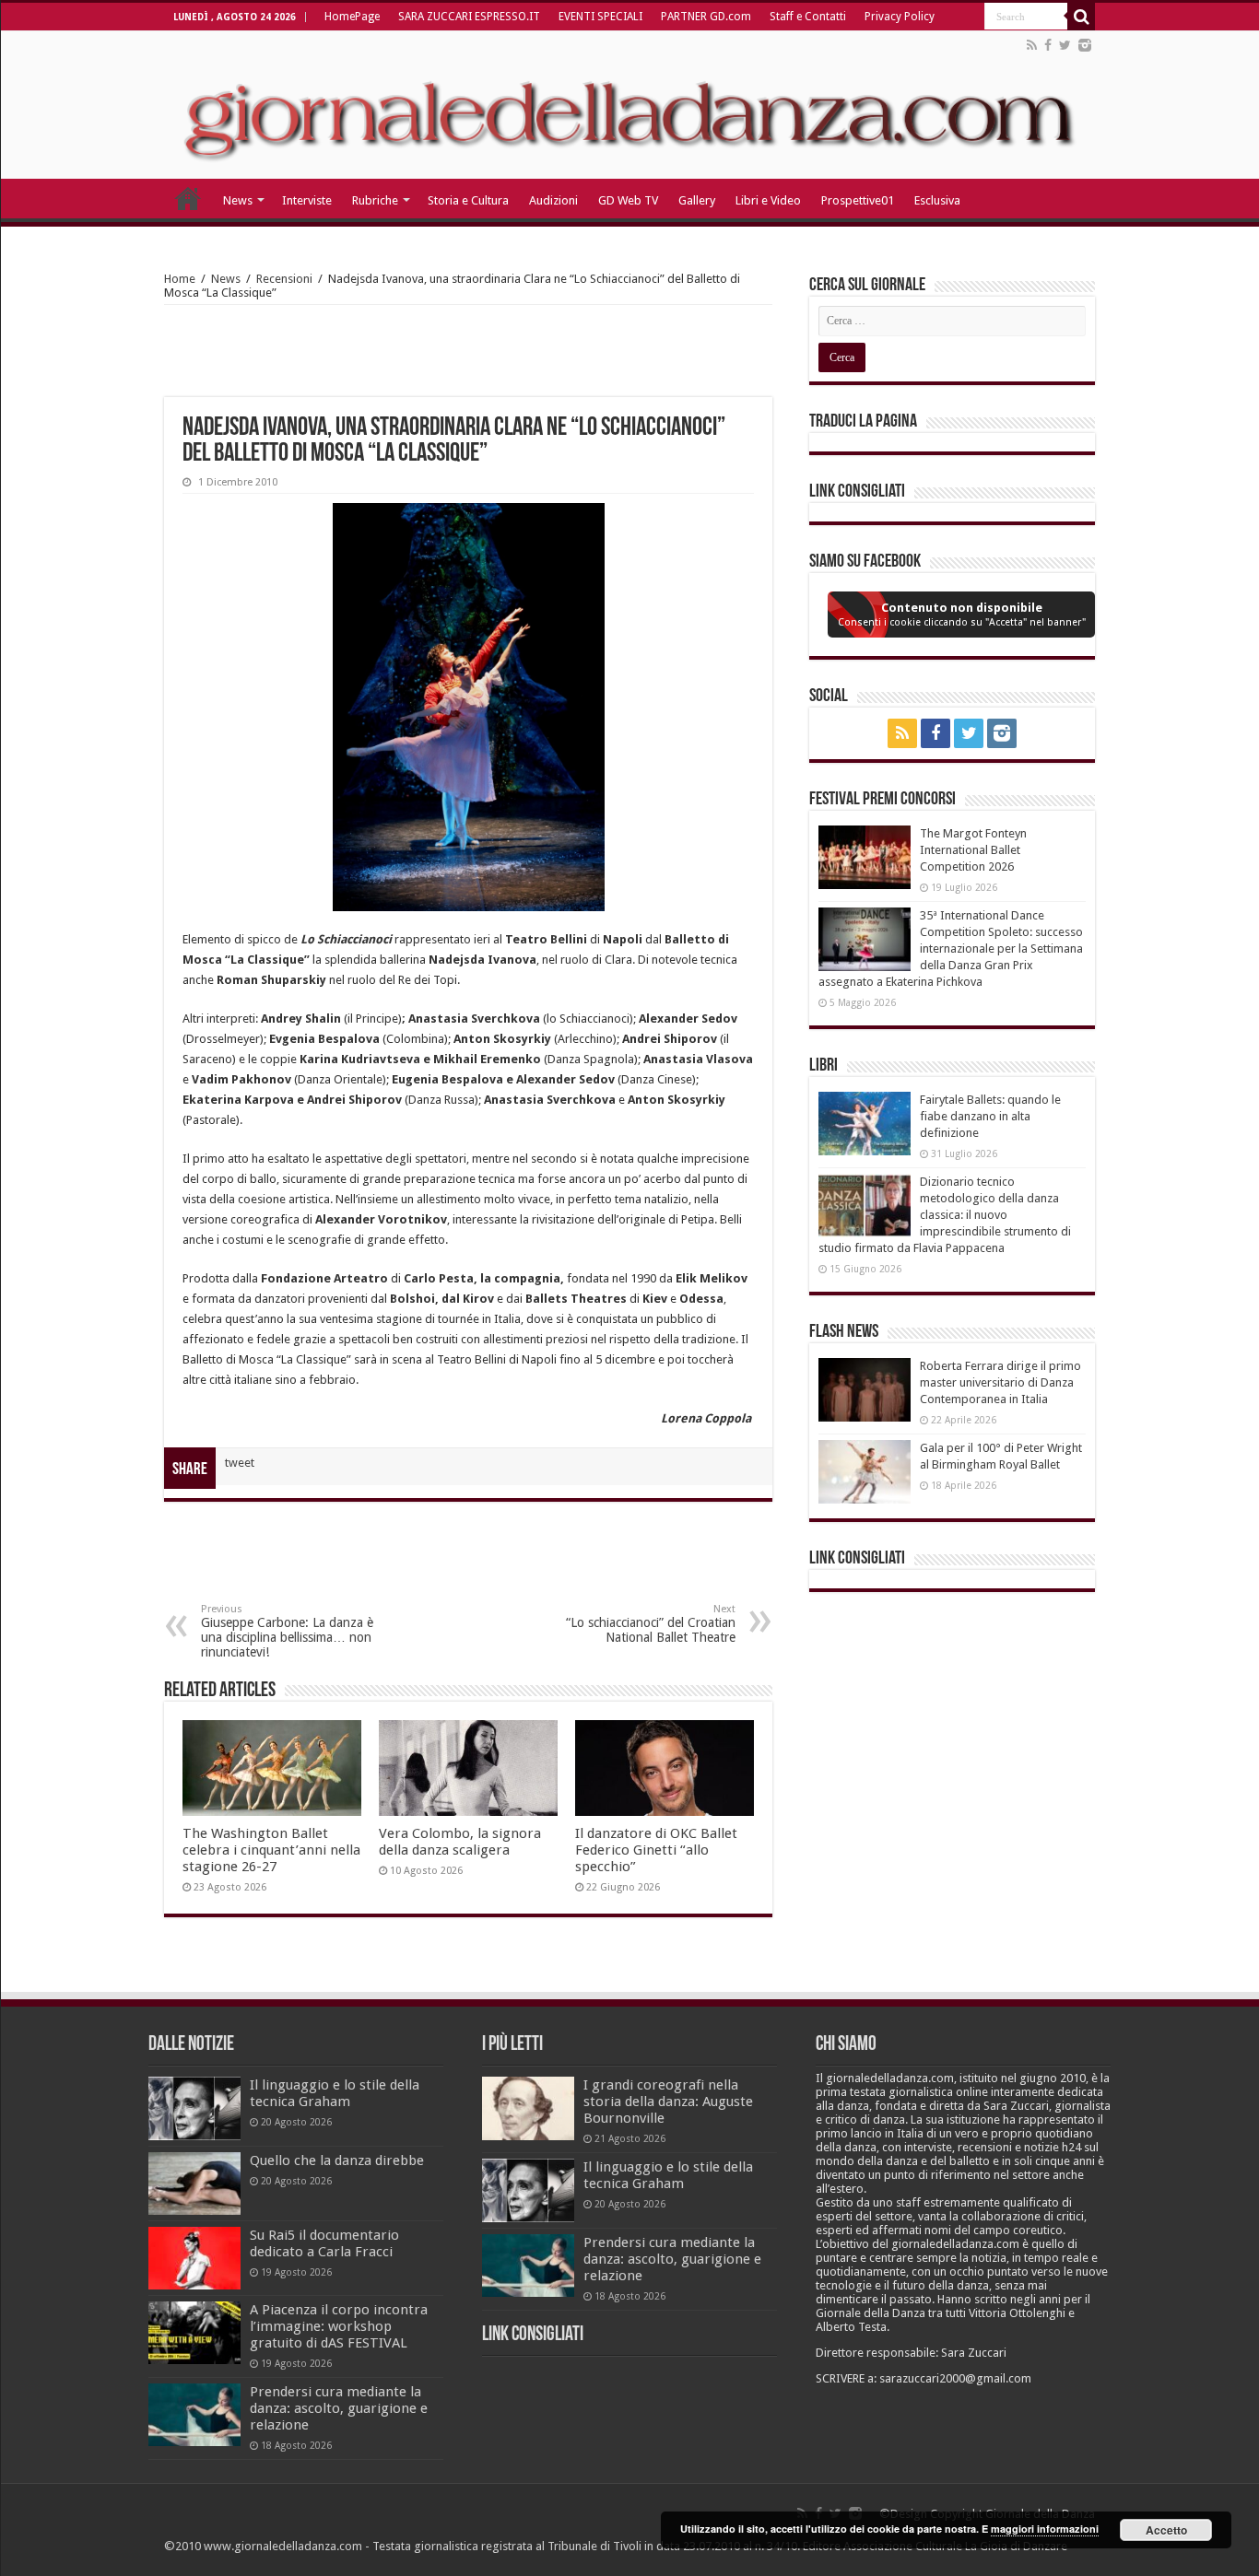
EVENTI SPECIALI (600, 17)
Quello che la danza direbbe (337, 2160)
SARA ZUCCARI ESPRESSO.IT (469, 17)
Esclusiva (937, 200)
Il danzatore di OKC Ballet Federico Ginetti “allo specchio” (656, 1850)
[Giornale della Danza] (629, 105)
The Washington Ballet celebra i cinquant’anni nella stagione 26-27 (271, 1850)
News (238, 200)
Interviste (307, 200)
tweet (240, 1463)
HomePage (352, 17)
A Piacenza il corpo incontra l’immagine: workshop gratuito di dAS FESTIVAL (339, 2326)
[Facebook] (1048, 45)
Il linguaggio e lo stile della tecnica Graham (335, 2093)
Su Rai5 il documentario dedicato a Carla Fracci (324, 2243)
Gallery (697, 200)
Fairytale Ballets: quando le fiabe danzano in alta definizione (990, 1116)
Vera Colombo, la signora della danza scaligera (460, 1842)
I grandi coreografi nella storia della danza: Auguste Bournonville (668, 2102)
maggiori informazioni (1045, 2529)
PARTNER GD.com (706, 17)
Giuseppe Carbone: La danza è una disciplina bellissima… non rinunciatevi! (287, 1631)
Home (180, 279)
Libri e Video (768, 200)
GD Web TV (628, 200)
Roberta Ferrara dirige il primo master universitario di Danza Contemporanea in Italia (1000, 1382)
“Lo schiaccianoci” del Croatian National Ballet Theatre (651, 1624)
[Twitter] (1065, 45)
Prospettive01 (858, 200)
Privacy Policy (900, 17)
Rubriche (375, 200)
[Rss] (1032, 45)
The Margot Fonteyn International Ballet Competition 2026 (973, 850)
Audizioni (553, 200)
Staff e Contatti (808, 17)
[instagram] (1085, 45)
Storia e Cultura (468, 200)
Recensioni (284, 279)
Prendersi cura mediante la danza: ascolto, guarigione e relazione (339, 2408)
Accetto (1166, 2530)
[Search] (1081, 17)
